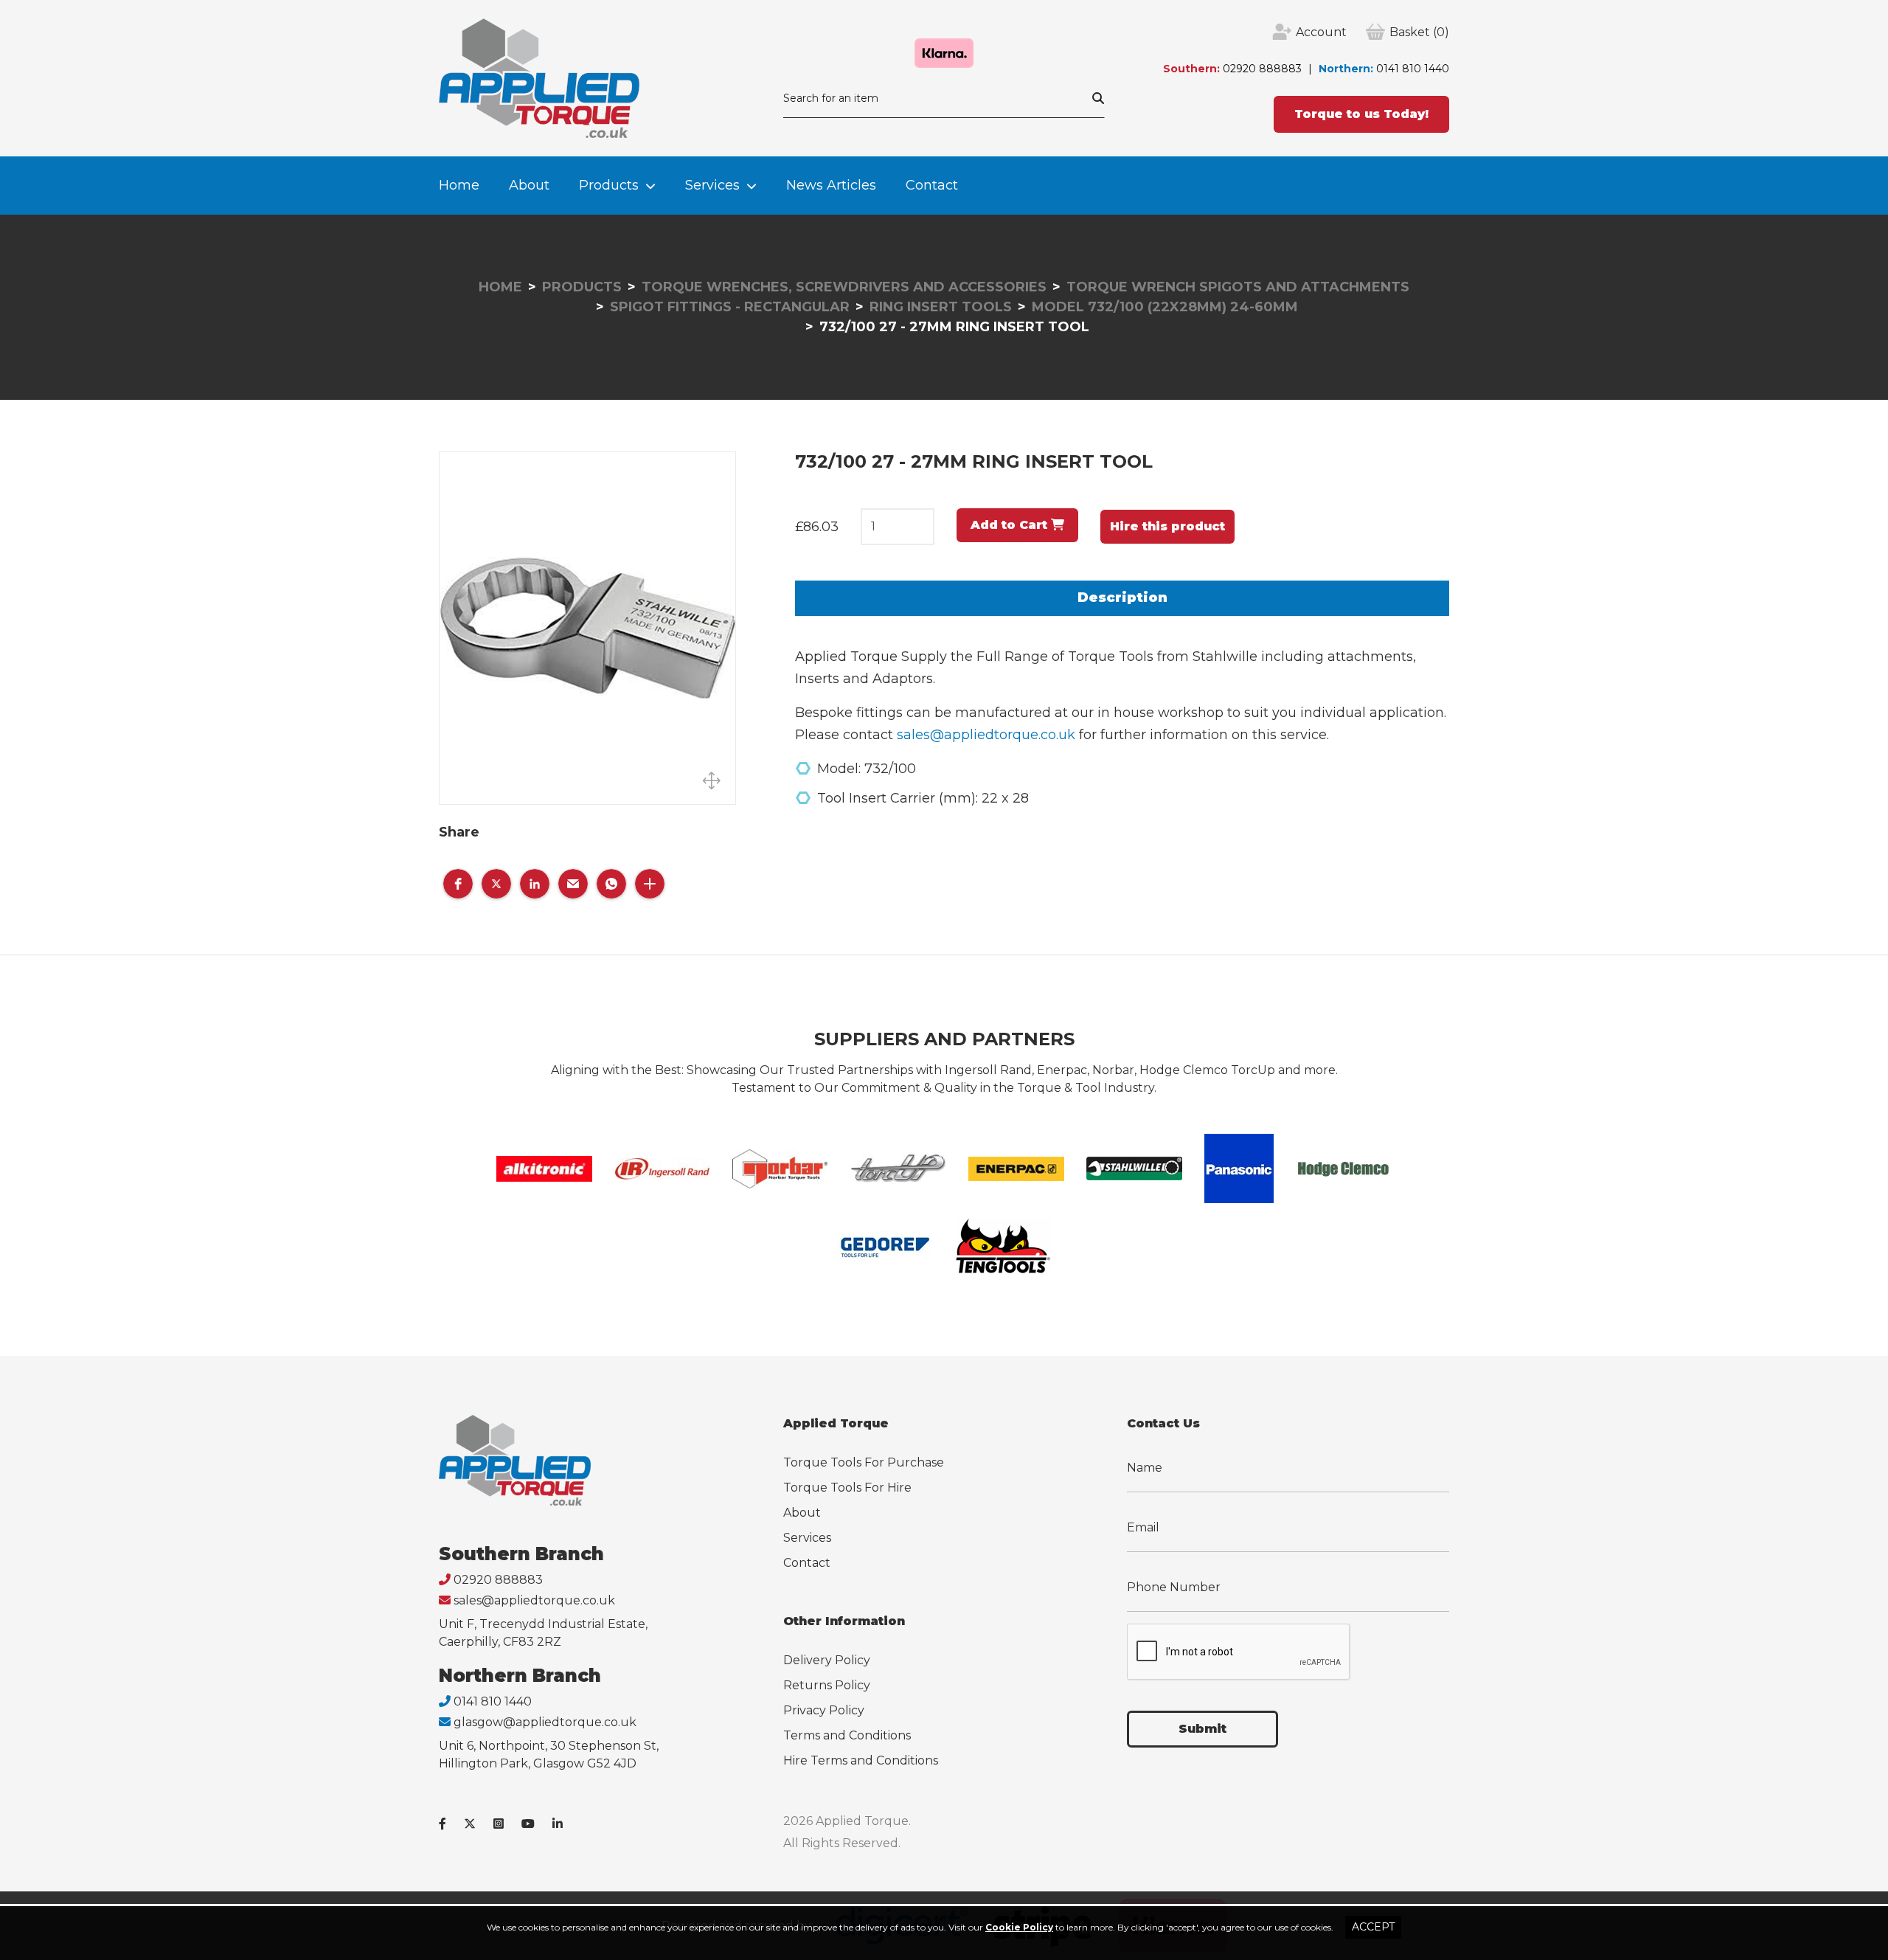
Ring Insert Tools (941, 307)
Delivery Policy (827, 1660)
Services (712, 185)
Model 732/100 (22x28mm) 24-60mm (1165, 307)
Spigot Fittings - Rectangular (730, 307)
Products (609, 185)
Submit (1202, 1729)
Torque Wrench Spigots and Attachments (1238, 287)
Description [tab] (1122, 598)
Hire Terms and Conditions (861, 1760)
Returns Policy (827, 1685)
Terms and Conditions (847, 1735)
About (529, 185)
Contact (932, 185)
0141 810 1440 (1413, 69)
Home (459, 185)
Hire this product (1167, 526)
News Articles (831, 185)
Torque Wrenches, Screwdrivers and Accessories (844, 287)
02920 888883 (1262, 69)
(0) (1419, 32)
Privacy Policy (824, 1710)
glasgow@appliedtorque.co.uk (545, 1722)
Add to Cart (1011, 525)
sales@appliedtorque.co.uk (986, 735)
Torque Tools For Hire (847, 1488)
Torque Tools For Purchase (864, 1462)
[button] (458, 884)
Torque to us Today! (1361, 114)
